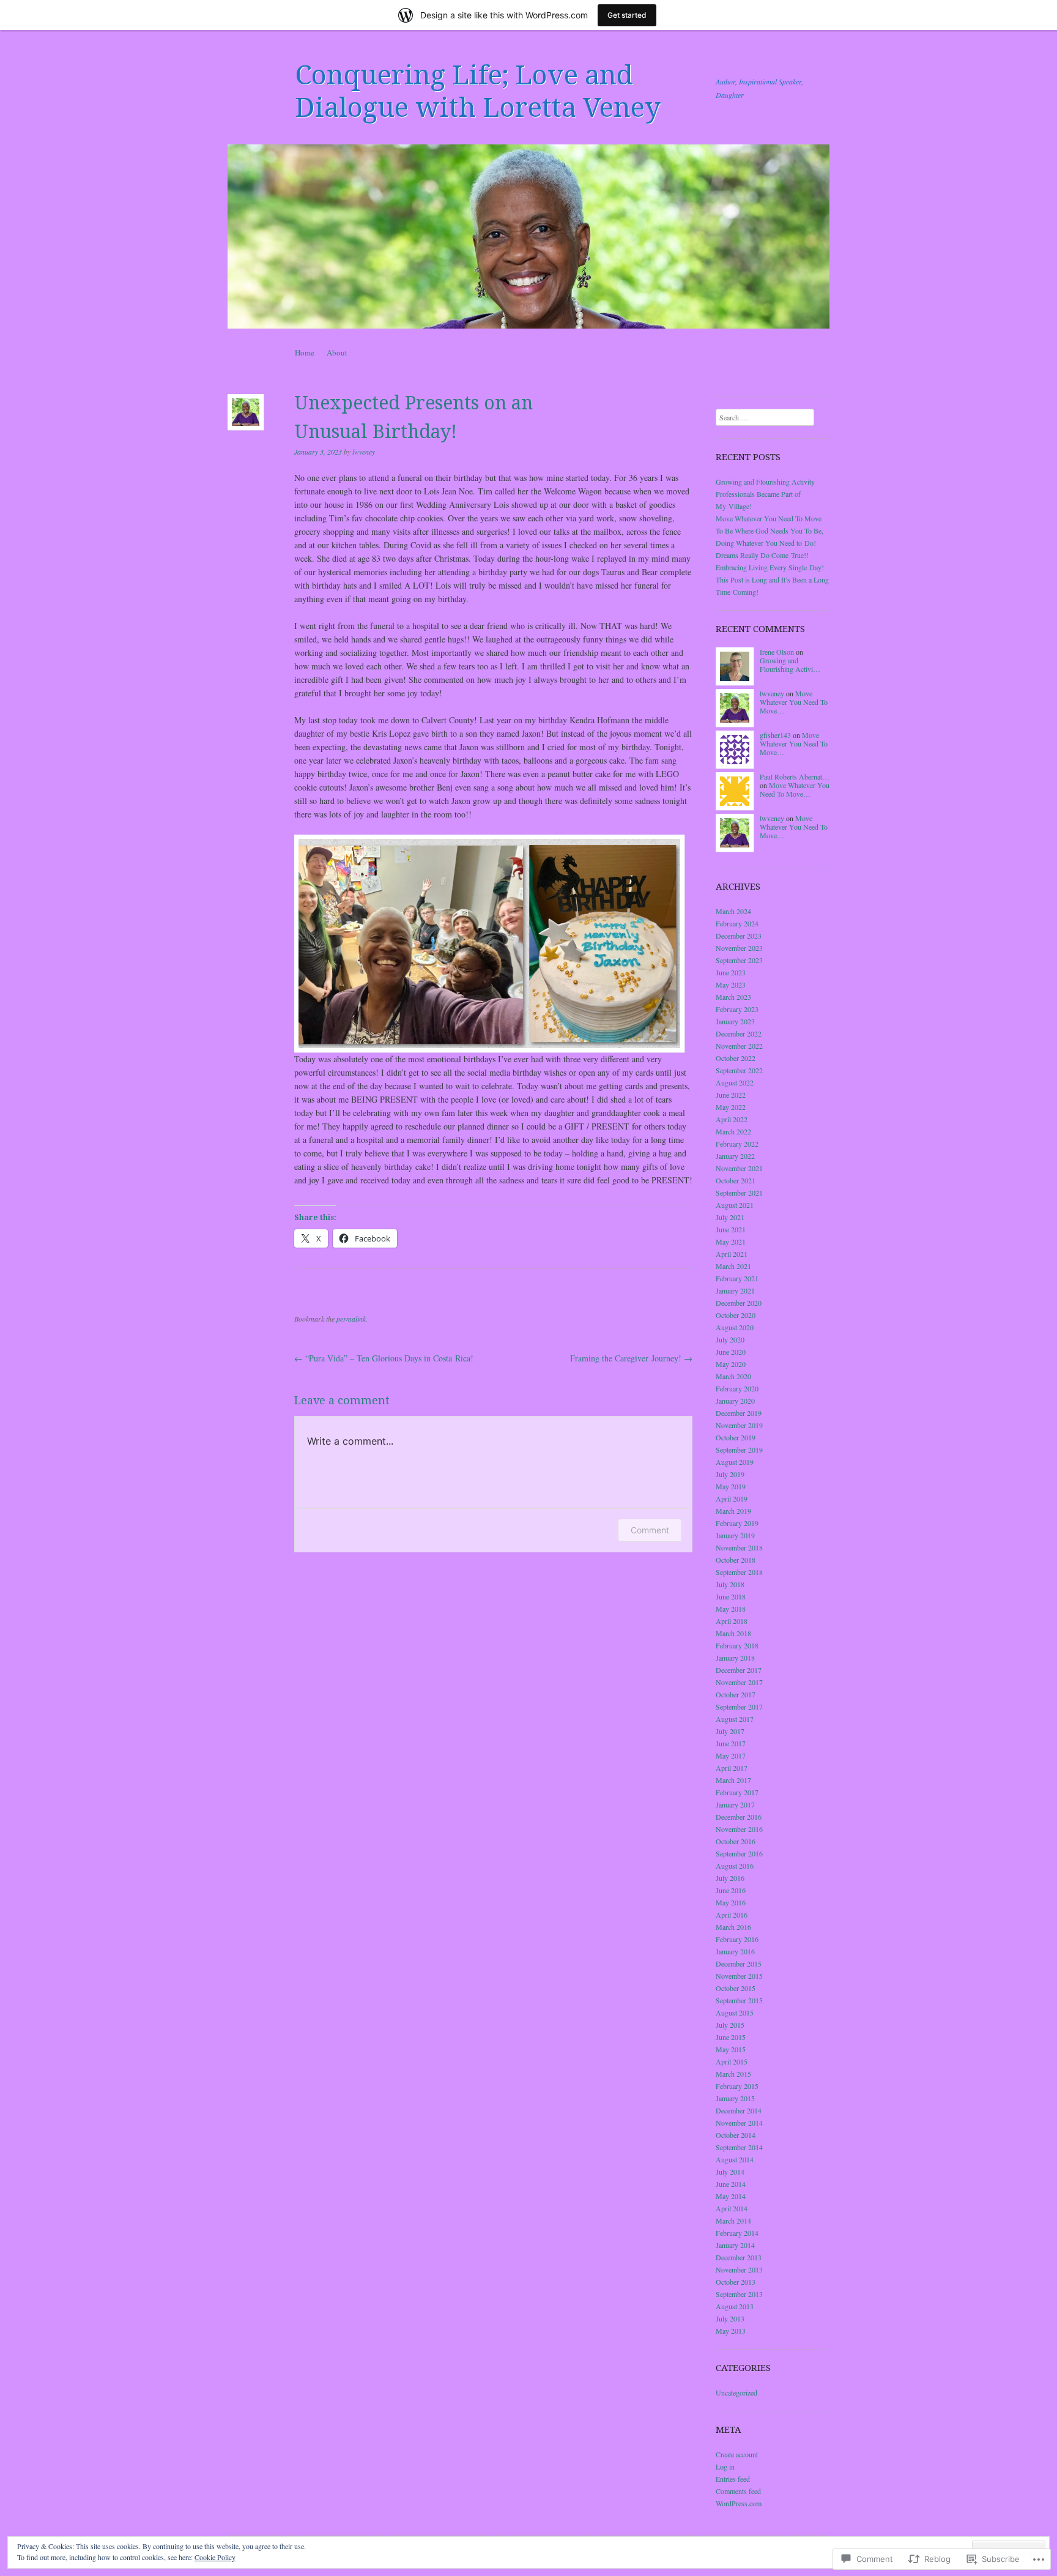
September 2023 (739, 960)
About (337, 352)
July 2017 (730, 1731)
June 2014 (731, 2184)
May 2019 (731, 1486)
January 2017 (735, 1804)
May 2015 (731, 2049)
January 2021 (735, 1290)
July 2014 (730, 2172)
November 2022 (739, 1046)
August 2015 (735, 2012)
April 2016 (732, 1915)
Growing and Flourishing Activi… (790, 664)
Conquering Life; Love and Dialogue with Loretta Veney (478, 91)
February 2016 (737, 1939)
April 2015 (732, 2061)
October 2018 (736, 1560)
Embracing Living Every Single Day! (770, 567)
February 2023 (737, 1009)
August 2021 (735, 1205)
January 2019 (735, 1535)
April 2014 (732, 2208)
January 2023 (735, 1021)
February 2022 (737, 1144)
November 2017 (739, 1682)
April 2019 (732, 1498)
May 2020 (731, 1364)
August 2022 (735, 1082)
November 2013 (739, 2269)
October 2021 (736, 1180)
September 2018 (739, 1572)
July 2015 (730, 2025)
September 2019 (739, 1450)
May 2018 (731, 1609)
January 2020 (735, 1401)
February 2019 (737, 1523)
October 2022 (736, 1058)
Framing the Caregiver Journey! (631, 1358)
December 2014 (739, 2110)
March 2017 (733, 1780)
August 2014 (735, 2159)
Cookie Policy (215, 2557)
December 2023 (739, 936)
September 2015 (739, 2000)
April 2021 (732, 1254)
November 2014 (739, 2123)
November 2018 (739, 1547)
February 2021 (737, 1278)
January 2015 (735, 2098)
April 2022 (732, 1119)
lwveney (364, 452)
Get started (627, 15)
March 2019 (733, 1511)
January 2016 (735, 1951)
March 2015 (733, 2074)
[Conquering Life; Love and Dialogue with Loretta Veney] (528, 236)
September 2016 (739, 1853)
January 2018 (735, 1658)
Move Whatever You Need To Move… (794, 702)
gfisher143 (775, 735)
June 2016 (731, 1890)
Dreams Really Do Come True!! (762, 555)
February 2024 (737, 923)
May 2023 (731, 985)
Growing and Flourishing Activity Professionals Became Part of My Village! (765, 494)
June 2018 (731, 1596)
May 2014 (731, 2196)
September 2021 (739, 1193)
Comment (650, 1530)
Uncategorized (736, 2392)
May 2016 (731, 1902)
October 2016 (736, 1841)
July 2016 (730, 1878)
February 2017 (737, 1792)
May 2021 (731, 1241)
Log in (725, 2466)
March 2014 (733, 2220)
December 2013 (739, 2257)
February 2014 (737, 2233)
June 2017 (731, 1743)
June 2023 (731, 972)
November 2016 (739, 1829)
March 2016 (733, 1927)
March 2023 (733, 997)
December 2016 (739, 1817)
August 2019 (735, 1462)
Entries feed (733, 2479)
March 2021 (733, 1266)
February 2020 (737, 1388)
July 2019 (730, 1474)
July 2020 (730, 1339)
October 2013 (736, 2282)
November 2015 (739, 1976)
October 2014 (736, 2135)
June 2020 (731, 1352)
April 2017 (732, 1768)
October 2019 (736, 1437)
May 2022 (731, 1107)
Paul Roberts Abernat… (795, 776)
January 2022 (735, 1156)
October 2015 (736, 1988)
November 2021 (739, 1168)
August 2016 (735, 1866)
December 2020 (739, 1303)
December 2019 (739, 1413)
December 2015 (739, 1964)
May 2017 (731, 1755)
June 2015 (731, 2037)
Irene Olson (777, 652)
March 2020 (733, 1376)
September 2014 (739, 2147)
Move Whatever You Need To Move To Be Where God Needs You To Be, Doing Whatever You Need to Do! (770, 530)
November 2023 (739, 948)
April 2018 (732, 1621)
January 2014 (735, 2245)
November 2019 (739, 1425)
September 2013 (739, 2294)
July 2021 (730, 1217)
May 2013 (731, 2331)
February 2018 (737, 1645)
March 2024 (733, 911)
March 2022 (733, 1131)
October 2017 (736, 1694)
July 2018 (730, 1584)
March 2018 (733, 1633)
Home (305, 352)
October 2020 (736, 1315)
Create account (737, 2454)
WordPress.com (739, 2503)
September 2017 (739, 1707)
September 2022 (739, 1070)
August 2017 (735, 1719)
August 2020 (735, 1327)
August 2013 (735, 2306)
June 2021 (731, 1229)
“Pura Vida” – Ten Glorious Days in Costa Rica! (384, 1358)
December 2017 (739, 1670)
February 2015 (737, 2086)
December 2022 (739, 1033)
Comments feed (738, 2491)
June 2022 (731, 1095)
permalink (351, 1319)
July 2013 (730, 2318)
